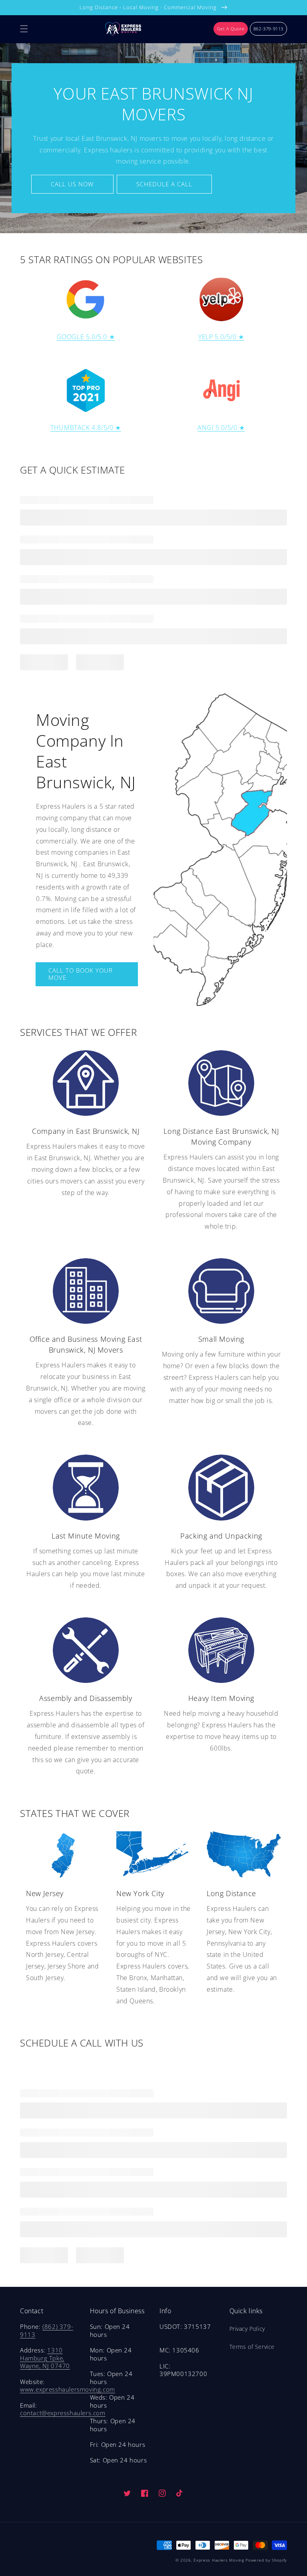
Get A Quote (231, 29)
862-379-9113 (268, 29)
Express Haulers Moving (219, 2560)
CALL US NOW (72, 184)
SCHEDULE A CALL (164, 184)
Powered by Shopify (266, 2560)
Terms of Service (252, 2347)
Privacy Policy (247, 2329)
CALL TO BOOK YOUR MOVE (81, 974)
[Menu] (24, 29)
